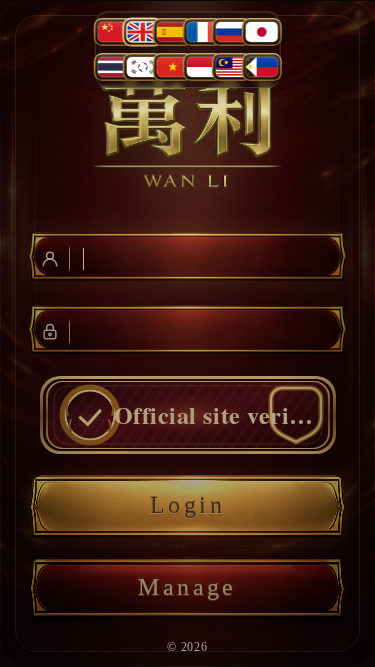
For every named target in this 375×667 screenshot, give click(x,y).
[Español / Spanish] (173, 32)
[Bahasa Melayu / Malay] (232, 67)
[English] (143, 32)
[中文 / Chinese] (114, 32)
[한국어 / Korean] (143, 67)
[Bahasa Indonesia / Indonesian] (202, 67)
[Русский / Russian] (232, 32)
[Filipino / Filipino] (261, 67)
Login (187, 505)
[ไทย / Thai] (114, 67)
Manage (187, 587)
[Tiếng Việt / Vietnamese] (173, 67)
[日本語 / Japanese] (261, 32)
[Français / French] (202, 32)
